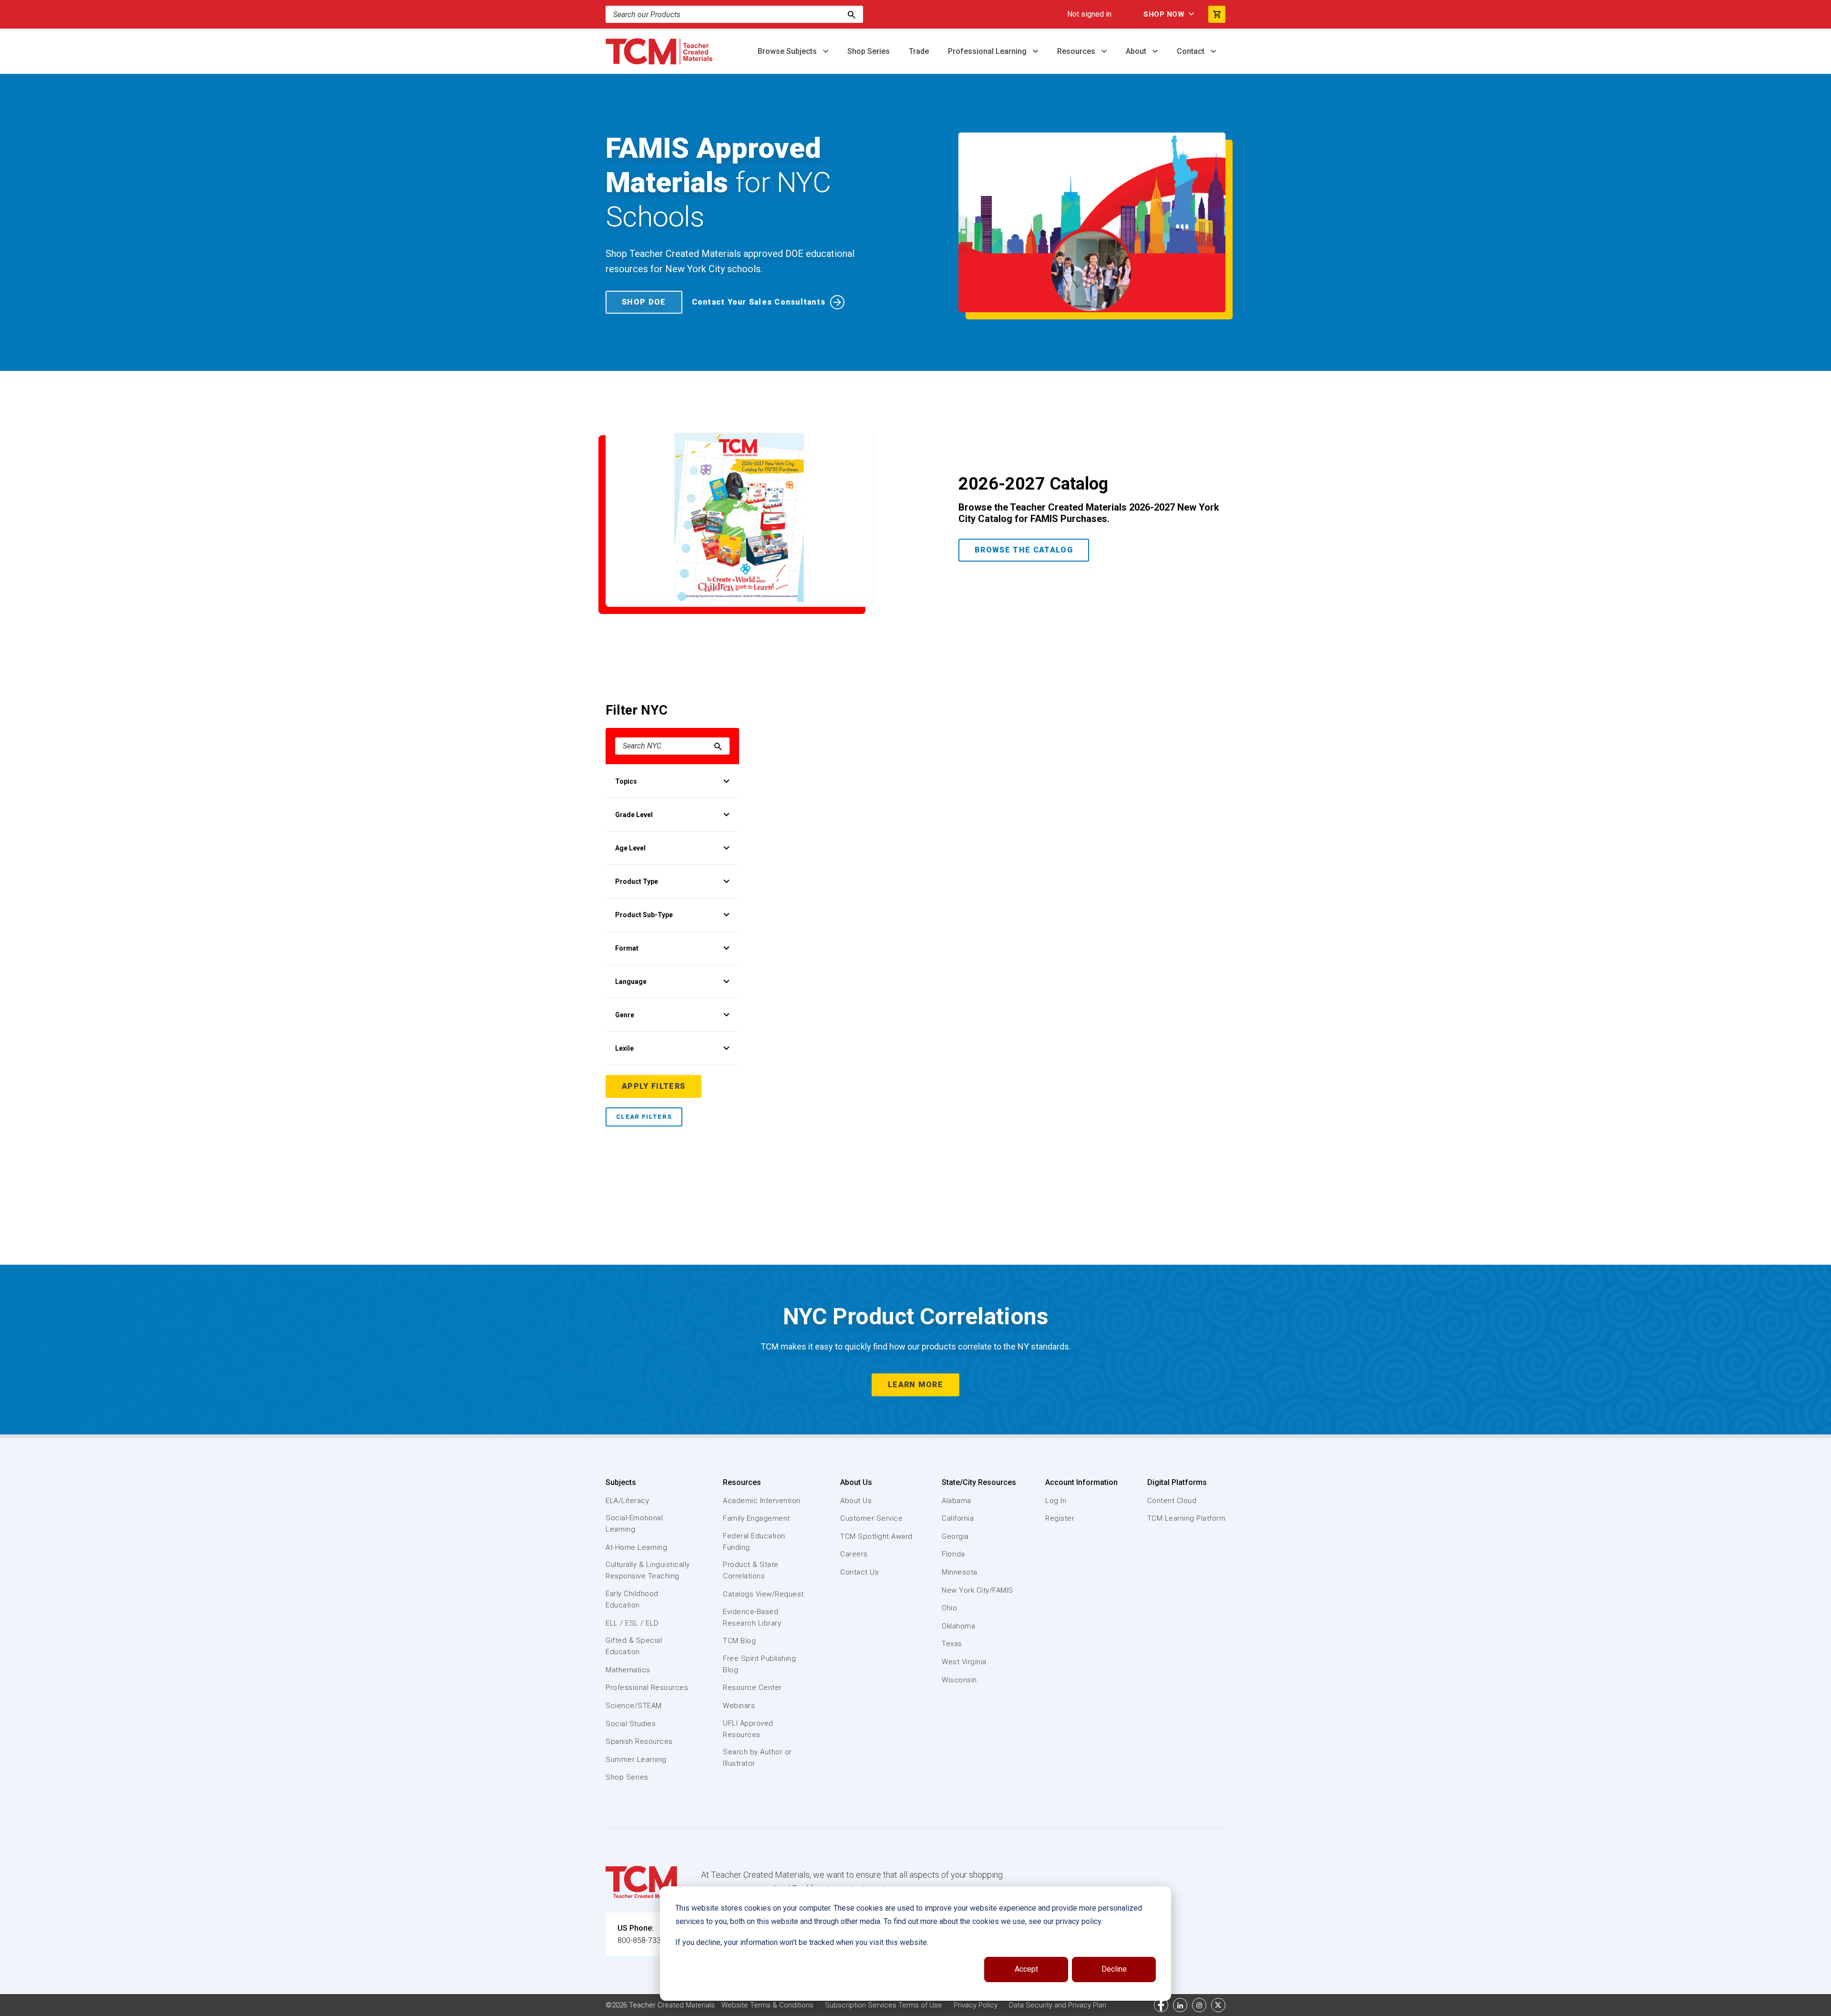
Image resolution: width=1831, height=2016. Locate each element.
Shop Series (869, 51)
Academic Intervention (762, 1501)
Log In (1056, 1501)
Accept (1026, 1969)
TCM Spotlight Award (876, 1536)
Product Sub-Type (644, 915)
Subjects (621, 1482)
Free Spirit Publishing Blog (759, 1664)
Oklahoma (958, 1626)
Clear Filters (644, 1117)
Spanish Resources (639, 1741)
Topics (626, 781)
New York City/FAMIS (977, 1590)
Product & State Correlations (751, 1570)
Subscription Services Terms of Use (884, 2005)
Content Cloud (1172, 1501)
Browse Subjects (788, 51)
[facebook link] (1161, 2005)
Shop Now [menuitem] (1164, 14)
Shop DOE (644, 302)
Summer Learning (636, 1760)
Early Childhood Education (632, 1599)
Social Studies (631, 1724)
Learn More (915, 1385)
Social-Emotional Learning (634, 1524)
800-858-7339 (641, 1940)
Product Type (637, 881)
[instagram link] (1199, 2005)
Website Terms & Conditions (767, 2005)
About (1137, 51)
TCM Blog (739, 1641)
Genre (625, 1015)
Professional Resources (647, 1688)
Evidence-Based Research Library (752, 1617)
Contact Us (859, 1572)
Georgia (955, 1536)
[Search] (852, 14)
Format (627, 948)
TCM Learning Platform (1187, 1518)
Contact (1192, 51)
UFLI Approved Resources (748, 1729)
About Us (856, 1482)
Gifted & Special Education (634, 1646)
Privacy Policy (976, 2005)
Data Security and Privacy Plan (1058, 2005)
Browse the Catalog (1024, 550)
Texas (952, 1644)
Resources (1077, 51)
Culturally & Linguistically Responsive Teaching (648, 1570)
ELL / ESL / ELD (632, 1623)
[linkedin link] (1180, 2005)
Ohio (949, 1608)
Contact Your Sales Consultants (759, 302)
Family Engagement (756, 1518)
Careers (854, 1554)
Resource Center (752, 1688)
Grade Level (634, 815)
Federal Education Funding (754, 1542)
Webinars (739, 1706)
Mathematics (628, 1670)
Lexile (624, 1048)
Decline (1114, 1969)
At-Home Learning (636, 1547)
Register (1060, 1518)
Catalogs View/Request (763, 1594)
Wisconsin (959, 1680)
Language (631, 982)
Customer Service (871, 1518)
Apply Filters (653, 1086)
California (958, 1518)
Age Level (630, 848)
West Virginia (964, 1662)
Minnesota (960, 1572)
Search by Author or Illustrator (757, 1758)
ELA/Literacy (627, 1501)
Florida (953, 1554)
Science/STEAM (634, 1706)
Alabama (957, 1501)
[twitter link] (1218, 2005)
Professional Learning (988, 51)
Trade (919, 51)
